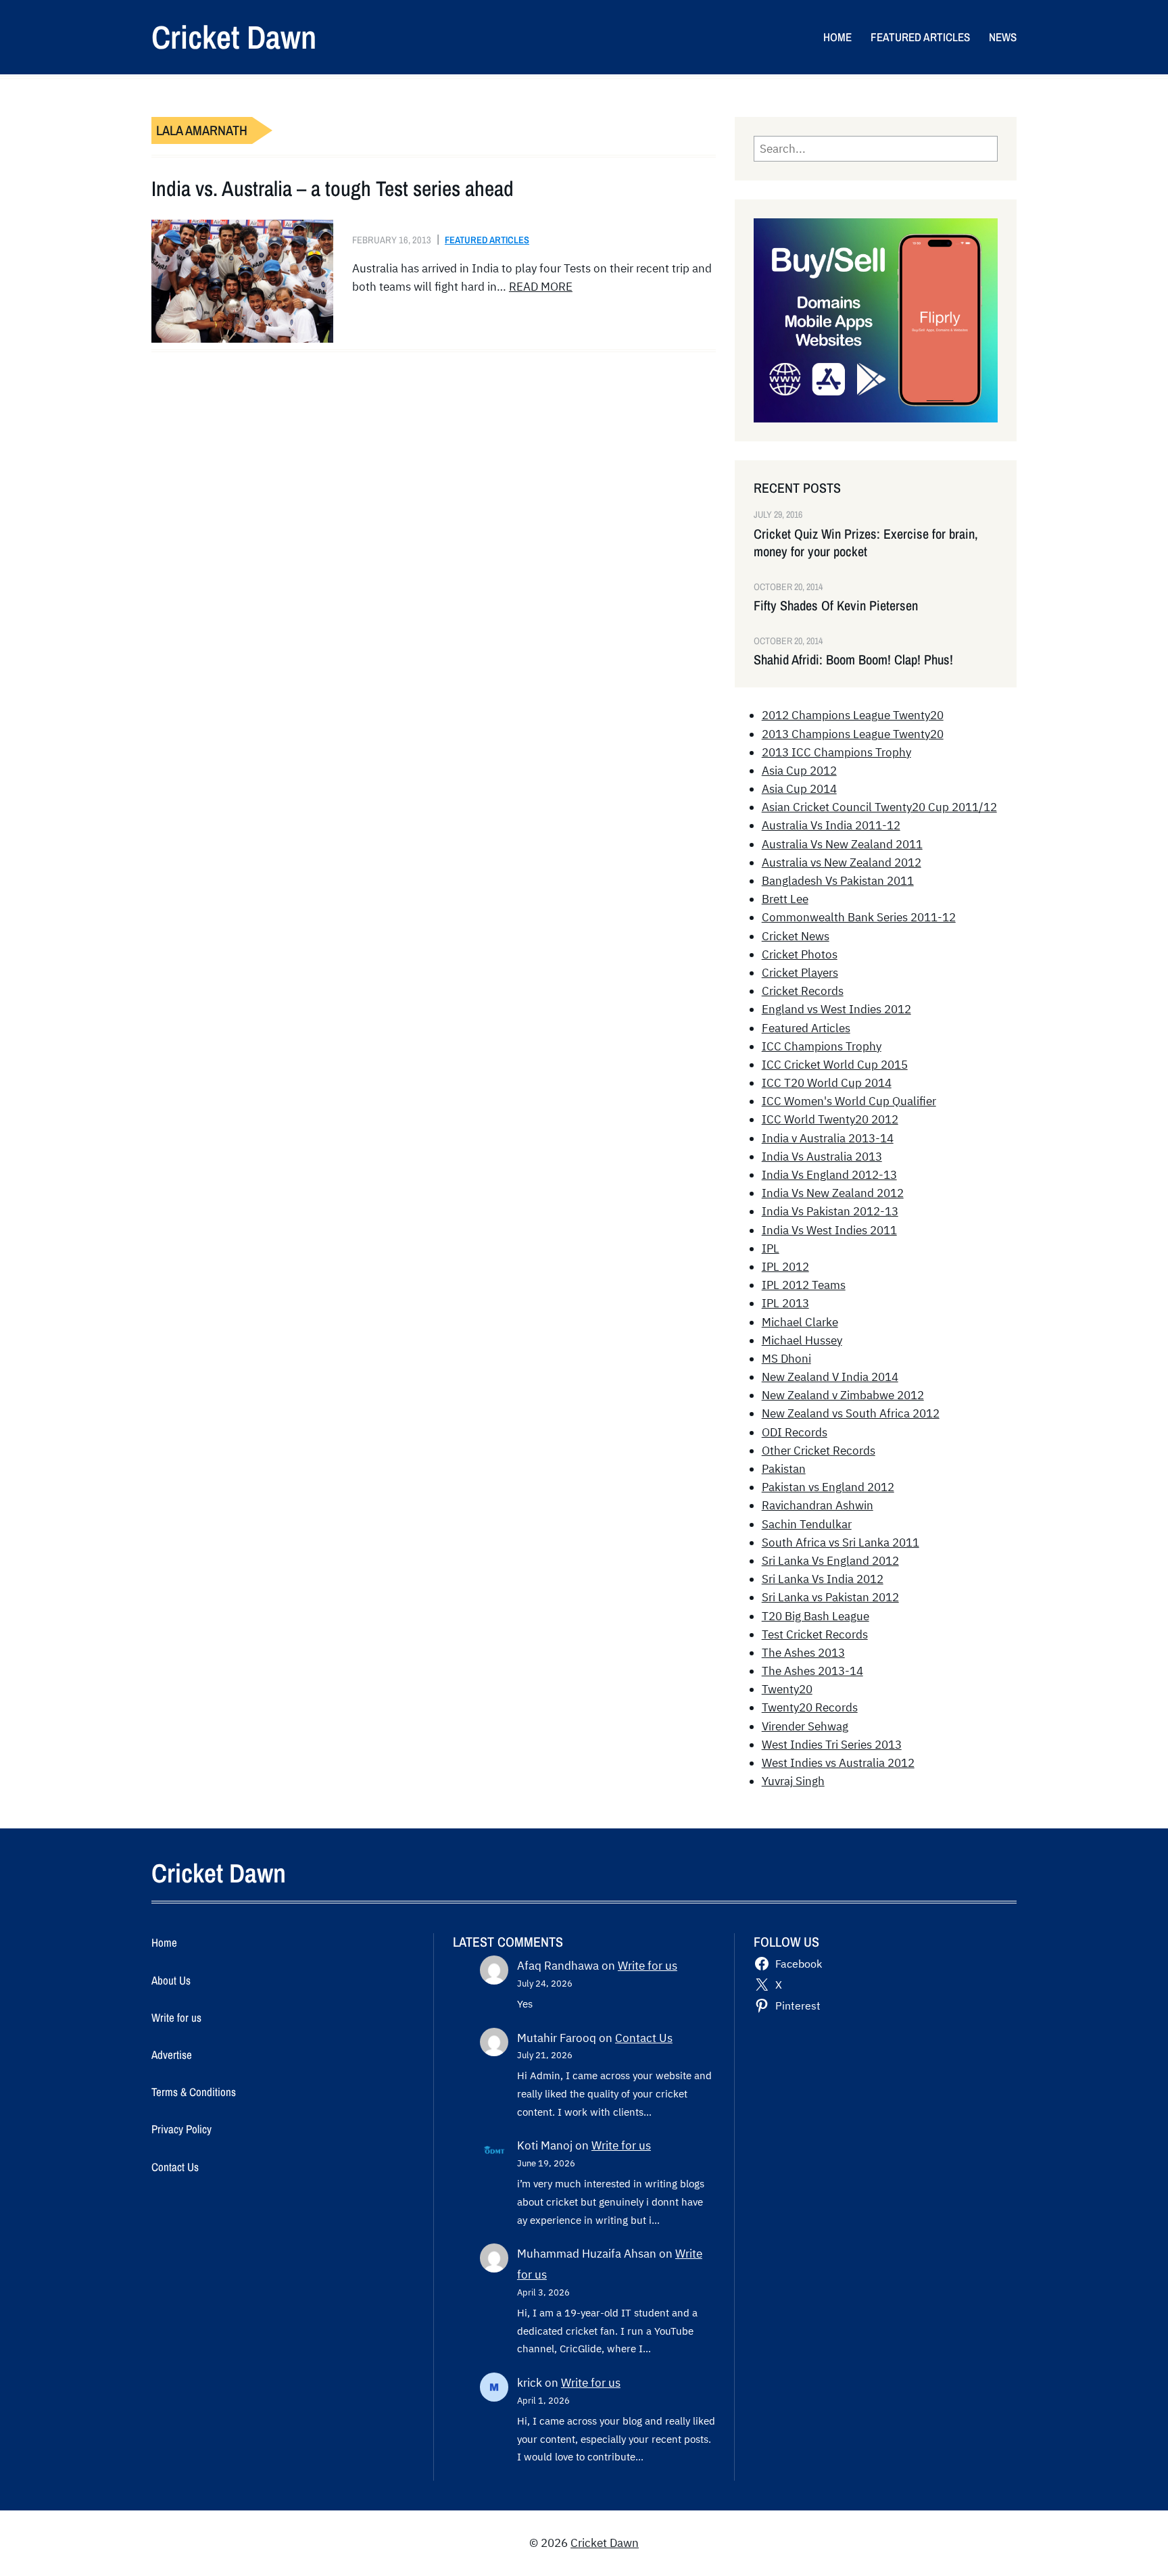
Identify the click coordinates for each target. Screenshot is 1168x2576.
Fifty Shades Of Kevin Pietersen (836, 606)
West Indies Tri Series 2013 (832, 1745)
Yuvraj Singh (793, 1781)
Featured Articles (487, 240)
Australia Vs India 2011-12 (831, 825)
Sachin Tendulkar (807, 1524)
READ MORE (541, 287)
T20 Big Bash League (816, 1616)
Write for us (648, 1966)
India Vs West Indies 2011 (829, 1230)
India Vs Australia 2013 (822, 1157)
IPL (771, 1248)
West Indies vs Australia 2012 (838, 1763)
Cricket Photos (800, 954)
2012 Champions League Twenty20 (853, 715)
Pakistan (784, 1469)
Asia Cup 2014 (799, 789)
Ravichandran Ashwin (818, 1505)
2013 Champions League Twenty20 (853, 734)
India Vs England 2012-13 (829, 1175)
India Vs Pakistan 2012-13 (830, 1211)
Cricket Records (803, 991)
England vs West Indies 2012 (836, 1009)
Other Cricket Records (819, 1451)
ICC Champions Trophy (822, 1046)
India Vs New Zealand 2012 (833, 1193)
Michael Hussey (802, 1340)
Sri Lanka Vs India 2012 (823, 1579)
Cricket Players (800, 973)
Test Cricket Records (815, 1634)
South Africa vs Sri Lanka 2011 (841, 1542)
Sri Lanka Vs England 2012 (830, 1561)
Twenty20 (787, 1689)
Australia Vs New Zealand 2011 (842, 844)
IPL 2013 (785, 1303)
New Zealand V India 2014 (830, 1377)
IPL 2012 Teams (804, 1285)
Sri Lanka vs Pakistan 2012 (830, 1597)
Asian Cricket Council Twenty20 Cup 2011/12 (879, 807)
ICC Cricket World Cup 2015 (835, 1065)
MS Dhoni (786, 1359)
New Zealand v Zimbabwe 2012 (843, 1395)
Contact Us (644, 2038)
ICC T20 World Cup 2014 (827, 1083)
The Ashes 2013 (803, 1653)
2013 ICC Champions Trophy (836, 752)
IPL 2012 (785, 1267)
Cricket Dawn (234, 37)
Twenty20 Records (810, 1707)
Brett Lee (785, 899)
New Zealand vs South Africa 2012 (851, 1413)
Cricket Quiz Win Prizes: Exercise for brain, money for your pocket (866, 543)
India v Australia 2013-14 (828, 1138)
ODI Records (795, 1432)
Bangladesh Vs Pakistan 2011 (838, 881)
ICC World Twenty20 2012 (830, 1119)
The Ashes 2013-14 (812, 1671)
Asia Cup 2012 (799, 771)
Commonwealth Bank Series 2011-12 (859, 917)
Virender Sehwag (805, 1726)
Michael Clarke (800, 1322)
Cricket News (796, 936)
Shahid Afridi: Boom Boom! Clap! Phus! (853, 660)
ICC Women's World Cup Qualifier (849, 1101)
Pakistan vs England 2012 (828, 1487)
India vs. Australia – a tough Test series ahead (333, 189)
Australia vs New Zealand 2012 (842, 862)
